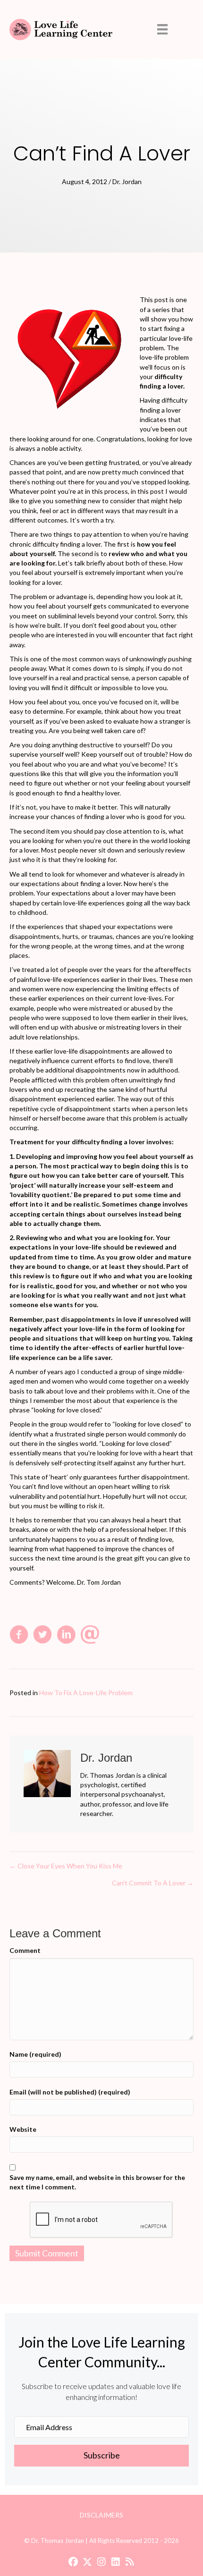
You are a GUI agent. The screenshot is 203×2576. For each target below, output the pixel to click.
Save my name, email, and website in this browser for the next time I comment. (97, 2182)
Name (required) (35, 2054)
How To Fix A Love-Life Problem (86, 1693)
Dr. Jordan (127, 182)
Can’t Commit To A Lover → (153, 1883)
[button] (101, 2456)
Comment (25, 1950)
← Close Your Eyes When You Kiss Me (66, 1866)
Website (23, 2129)
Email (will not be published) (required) (70, 2092)
